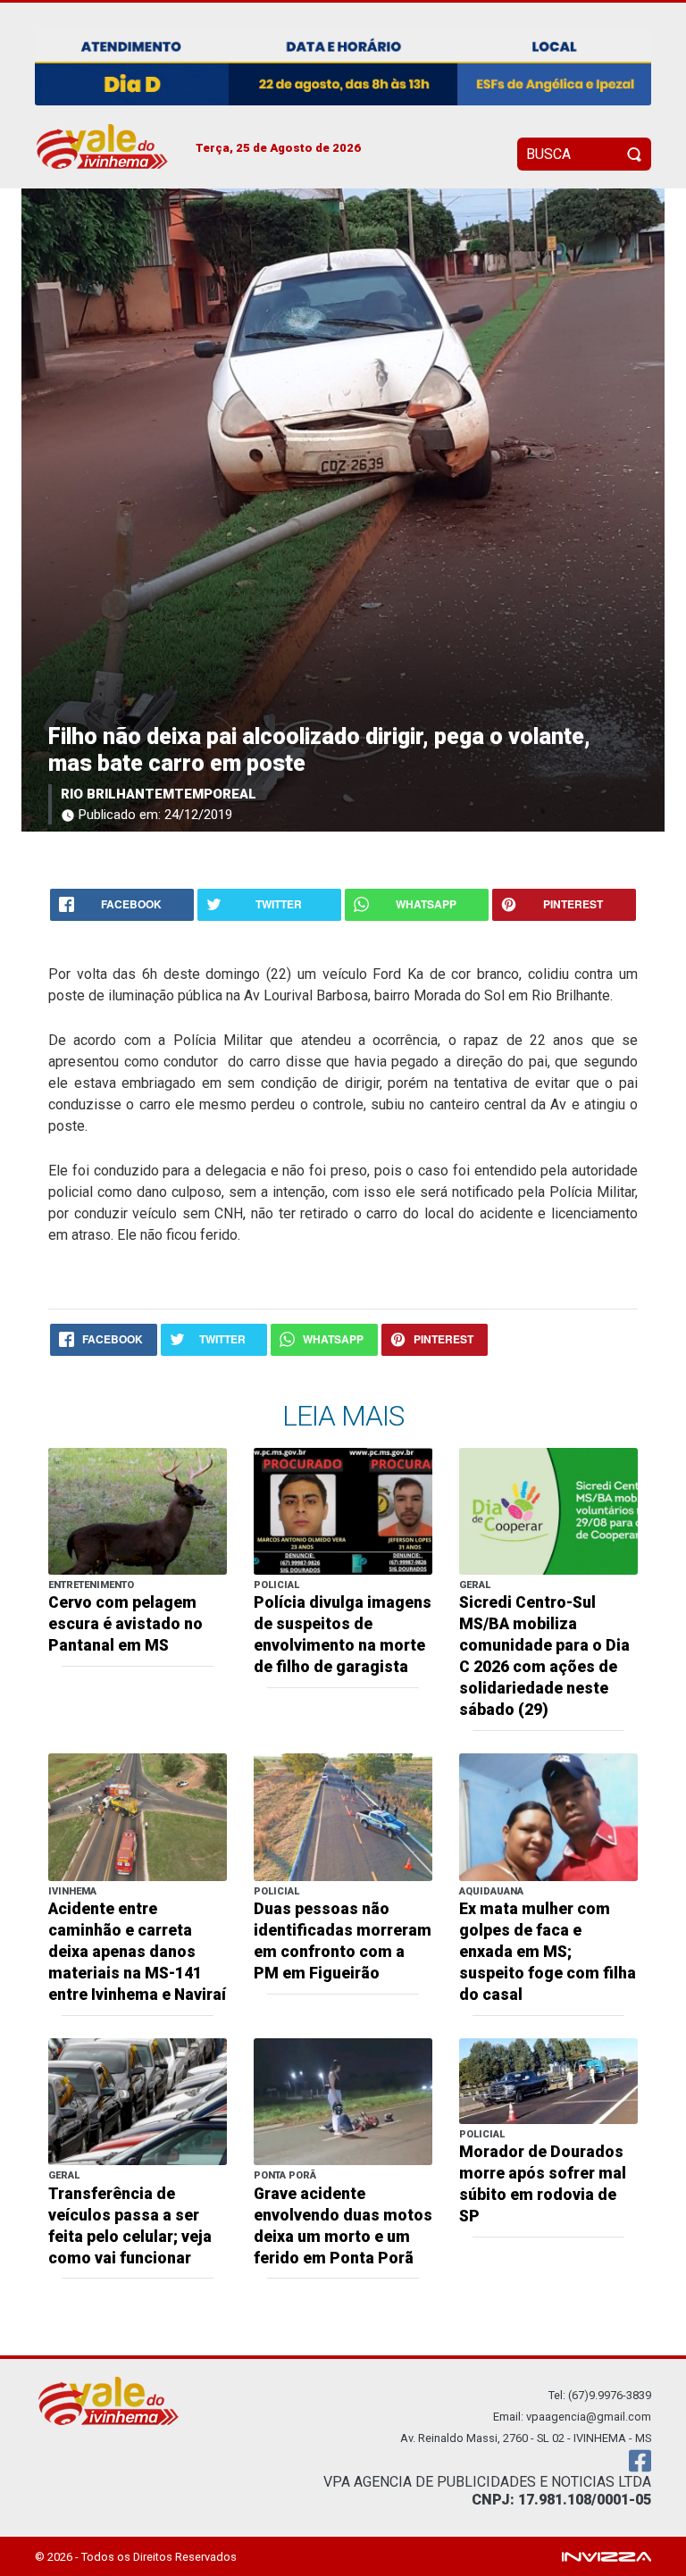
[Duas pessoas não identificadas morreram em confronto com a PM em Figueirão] (343, 1816)
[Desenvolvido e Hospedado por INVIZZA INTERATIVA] (607, 2556)
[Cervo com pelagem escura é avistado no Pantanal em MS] (138, 1510)
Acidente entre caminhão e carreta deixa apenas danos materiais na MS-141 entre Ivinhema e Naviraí (137, 1952)
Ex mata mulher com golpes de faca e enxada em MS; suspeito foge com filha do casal (548, 1952)
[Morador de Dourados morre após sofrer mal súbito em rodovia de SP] (548, 2080)
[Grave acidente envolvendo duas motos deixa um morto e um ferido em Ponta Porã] (343, 2100)
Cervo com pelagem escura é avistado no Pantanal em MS (125, 1624)
